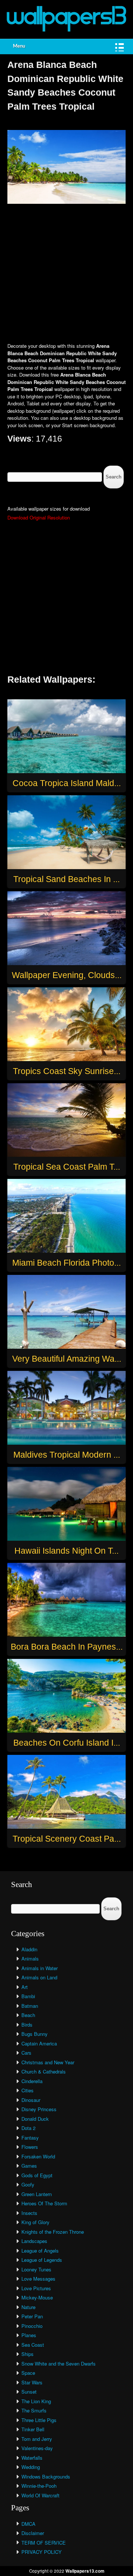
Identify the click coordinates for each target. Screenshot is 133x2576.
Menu (19, 46)
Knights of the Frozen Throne (53, 2232)
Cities (28, 2090)
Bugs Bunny (35, 2034)
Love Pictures (36, 2288)
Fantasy (30, 2138)
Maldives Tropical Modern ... (67, 1455)
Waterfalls (32, 2458)
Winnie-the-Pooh (39, 2486)
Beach (28, 2015)
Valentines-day (37, 2448)
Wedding (31, 2467)
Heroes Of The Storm (44, 2203)
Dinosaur (31, 2100)
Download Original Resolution (39, 517)
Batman (30, 2006)
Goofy (28, 2184)
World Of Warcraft (40, 2495)
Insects (29, 2213)
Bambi (28, 1996)
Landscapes (34, 2241)
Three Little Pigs (39, 2420)
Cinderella (32, 2081)
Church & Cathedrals (44, 2071)
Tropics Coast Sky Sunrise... (67, 1071)
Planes (29, 2335)
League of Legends (42, 2260)
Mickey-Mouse (37, 2297)
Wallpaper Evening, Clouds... (67, 975)
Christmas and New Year (48, 2062)
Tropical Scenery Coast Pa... (67, 1839)
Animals (30, 1958)
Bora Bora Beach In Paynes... (67, 1647)
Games (29, 2166)
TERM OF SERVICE (44, 2543)
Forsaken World (38, 2156)
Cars (26, 2053)
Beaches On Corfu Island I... (67, 1743)
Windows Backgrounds (46, 2476)
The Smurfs (34, 2410)
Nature (28, 2307)
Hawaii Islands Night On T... (66, 1551)
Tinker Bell (33, 2429)
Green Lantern (37, 2194)
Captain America (39, 2043)
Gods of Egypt (37, 2175)
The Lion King (36, 2401)
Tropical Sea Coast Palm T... (67, 1167)
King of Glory (35, 2222)
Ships (28, 2354)
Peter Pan (32, 2316)
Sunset (29, 2392)
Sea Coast (33, 2345)
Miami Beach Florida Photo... (66, 1263)
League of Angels (40, 2251)
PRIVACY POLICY (42, 2552)
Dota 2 (28, 2128)
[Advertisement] (66, 274)
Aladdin (29, 1949)
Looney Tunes (36, 2269)
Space (28, 2373)
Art (25, 1987)
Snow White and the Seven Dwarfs (59, 2364)
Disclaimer (33, 2533)
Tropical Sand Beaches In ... (66, 879)
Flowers (30, 2147)
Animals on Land (39, 1977)
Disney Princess (39, 2109)
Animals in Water (40, 1968)
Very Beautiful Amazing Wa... (67, 1359)
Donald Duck (35, 2119)
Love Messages (38, 2279)
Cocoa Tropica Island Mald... (67, 783)
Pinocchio (32, 2326)
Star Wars (32, 2382)
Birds (27, 2025)
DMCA (28, 2524)
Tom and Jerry (37, 2439)
